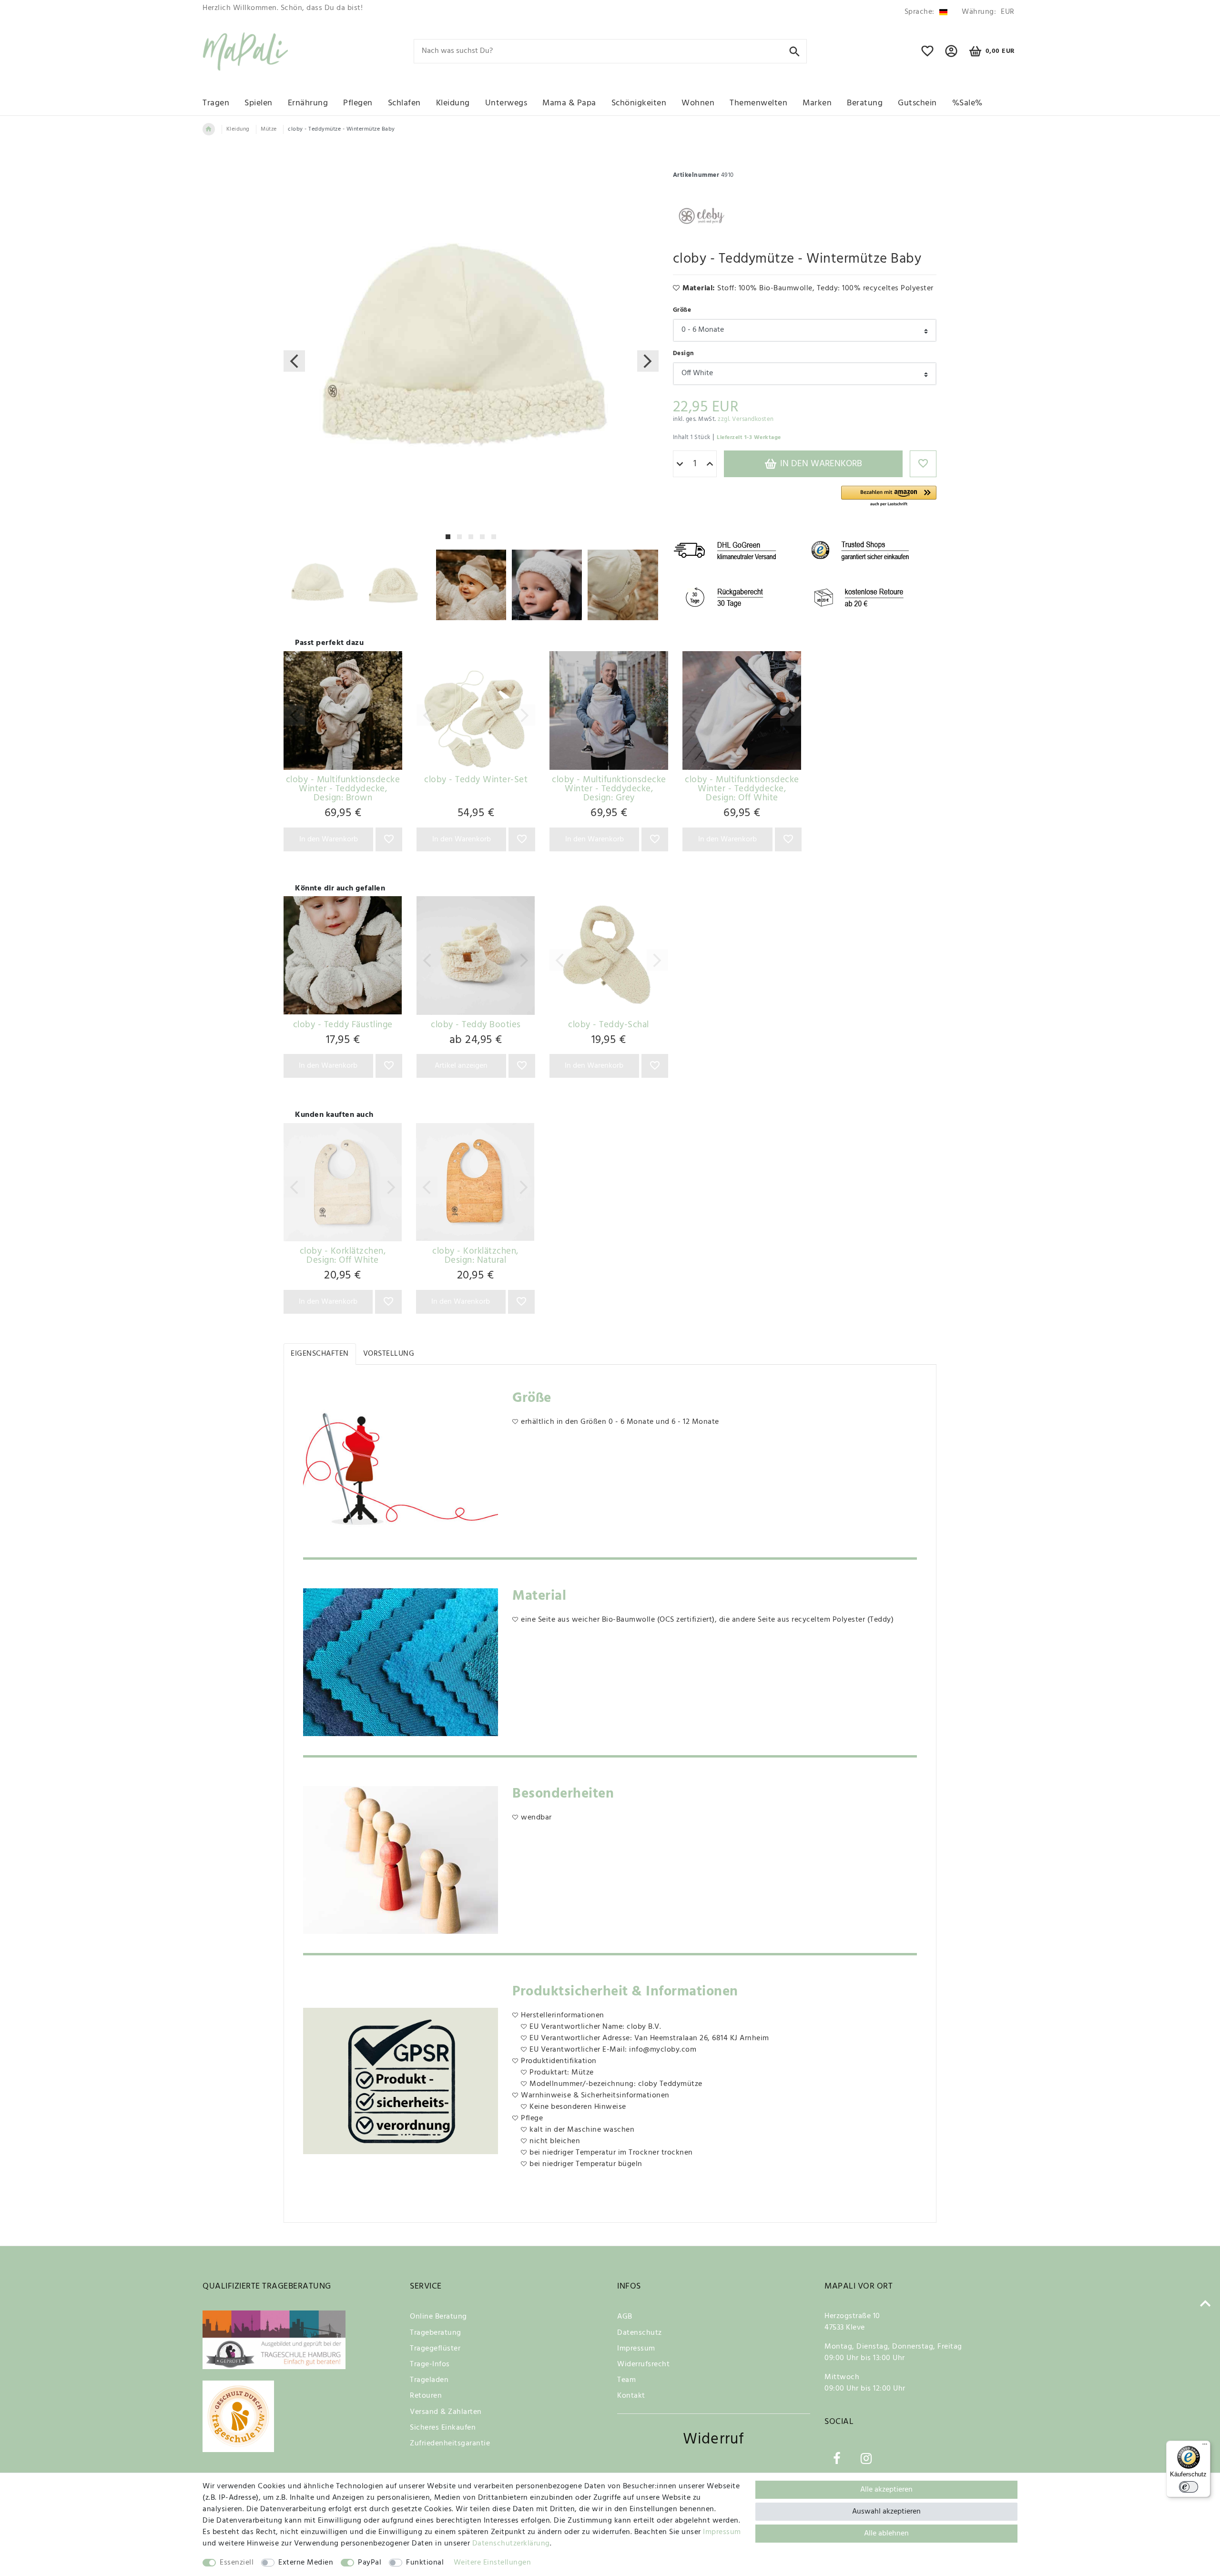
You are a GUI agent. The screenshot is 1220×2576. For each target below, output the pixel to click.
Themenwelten (758, 103)
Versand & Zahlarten (446, 2412)
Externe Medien (306, 2563)
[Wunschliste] (928, 55)
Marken (817, 103)
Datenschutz (640, 2333)
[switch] (1189, 2487)
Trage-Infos (430, 2364)
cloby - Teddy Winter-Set (476, 780)
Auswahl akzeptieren (886, 2512)
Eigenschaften (320, 1354)
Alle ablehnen (886, 2534)
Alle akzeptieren (886, 2490)
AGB (625, 2317)
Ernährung (308, 103)
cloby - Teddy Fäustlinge (343, 1025)
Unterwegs (506, 103)
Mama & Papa (569, 103)
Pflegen (358, 103)
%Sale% (967, 103)
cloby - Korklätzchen (343, 1256)
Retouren (426, 2396)
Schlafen (404, 103)
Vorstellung (389, 1354)
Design (684, 353)
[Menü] (1205, 2446)
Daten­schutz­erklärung (511, 2544)
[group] (343, 710)
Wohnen (698, 103)
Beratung (865, 103)
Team (626, 2380)
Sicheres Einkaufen (443, 2428)
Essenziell (237, 2563)
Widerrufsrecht (643, 2364)
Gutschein (917, 103)
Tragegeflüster (435, 2349)
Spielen (259, 103)
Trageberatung (436, 2333)
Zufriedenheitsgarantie (450, 2443)
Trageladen (429, 2380)
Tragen (216, 103)
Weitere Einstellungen (493, 2563)
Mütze (269, 129)
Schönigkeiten (639, 103)
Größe (682, 310)
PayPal (370, 2563)
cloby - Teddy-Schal (609, 1025)
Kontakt (631, 2396)
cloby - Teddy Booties (476, 1025)
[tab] (320, 1354)
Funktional (425, 2563)
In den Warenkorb (820, 464)
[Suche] (795, 51)
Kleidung (453, 103)
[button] (889, 496)
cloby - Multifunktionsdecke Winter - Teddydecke (343, 789)
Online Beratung (438, 2317)
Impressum (636, 2349)
